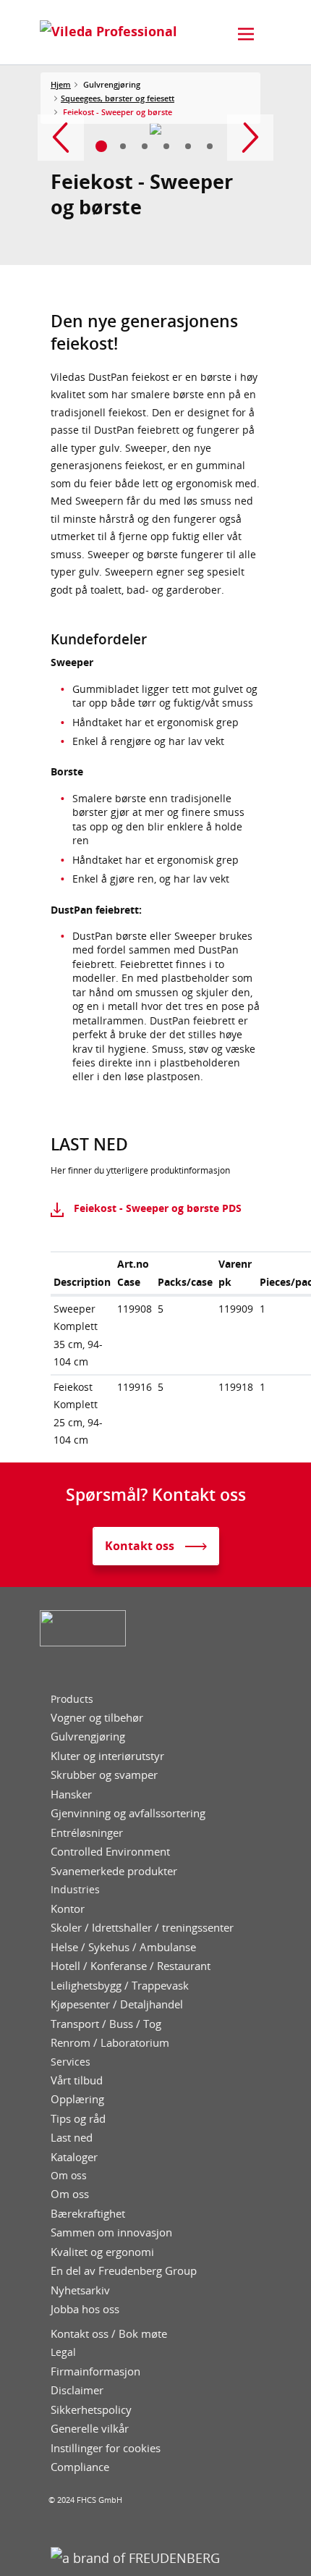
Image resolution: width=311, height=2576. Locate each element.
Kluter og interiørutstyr (107, 1756)
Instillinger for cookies (106, 2448)
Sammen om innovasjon (111, 2232)
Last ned (72, 2138)
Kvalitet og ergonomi (102, 2252)
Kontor (68, 1909)
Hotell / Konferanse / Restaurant (131, 1966)
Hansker (71, 1794)
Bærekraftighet (88, 2214)
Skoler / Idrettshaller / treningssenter (142, 1928)
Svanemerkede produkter (114, 1871)
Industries (75, 1890)
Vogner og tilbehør (97, 1718)
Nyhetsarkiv (80, 2290)
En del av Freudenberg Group (124, 2271)
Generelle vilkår (90, 2429)
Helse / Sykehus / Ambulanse (123, 1947)
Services (71, 2062)
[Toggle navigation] (246, 34)
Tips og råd (78, 2119)
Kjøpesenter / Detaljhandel (117, 2004)
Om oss (69, 2176)
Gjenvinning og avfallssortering (128, 1813)
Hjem (61, 84)
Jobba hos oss (85, 2309)
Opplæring (77, 2099)
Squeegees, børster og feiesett (118, 98)
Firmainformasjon (95, 2371)
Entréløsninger (87, 1833)
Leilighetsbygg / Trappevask (120, 1986)
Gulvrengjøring (88, 1737)
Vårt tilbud (77, 2080)
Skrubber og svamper (104, 1775)
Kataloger (74, 2157)
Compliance (80, 2467)
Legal (63, 2352)
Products (72, 1699)
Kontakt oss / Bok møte (109, 2334)
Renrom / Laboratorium (110, 2043)
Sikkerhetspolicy (91, 2410)
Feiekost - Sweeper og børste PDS (158, 1208)
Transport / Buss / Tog (106, 2024)
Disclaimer (77, 2390)
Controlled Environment (110, 1852)
